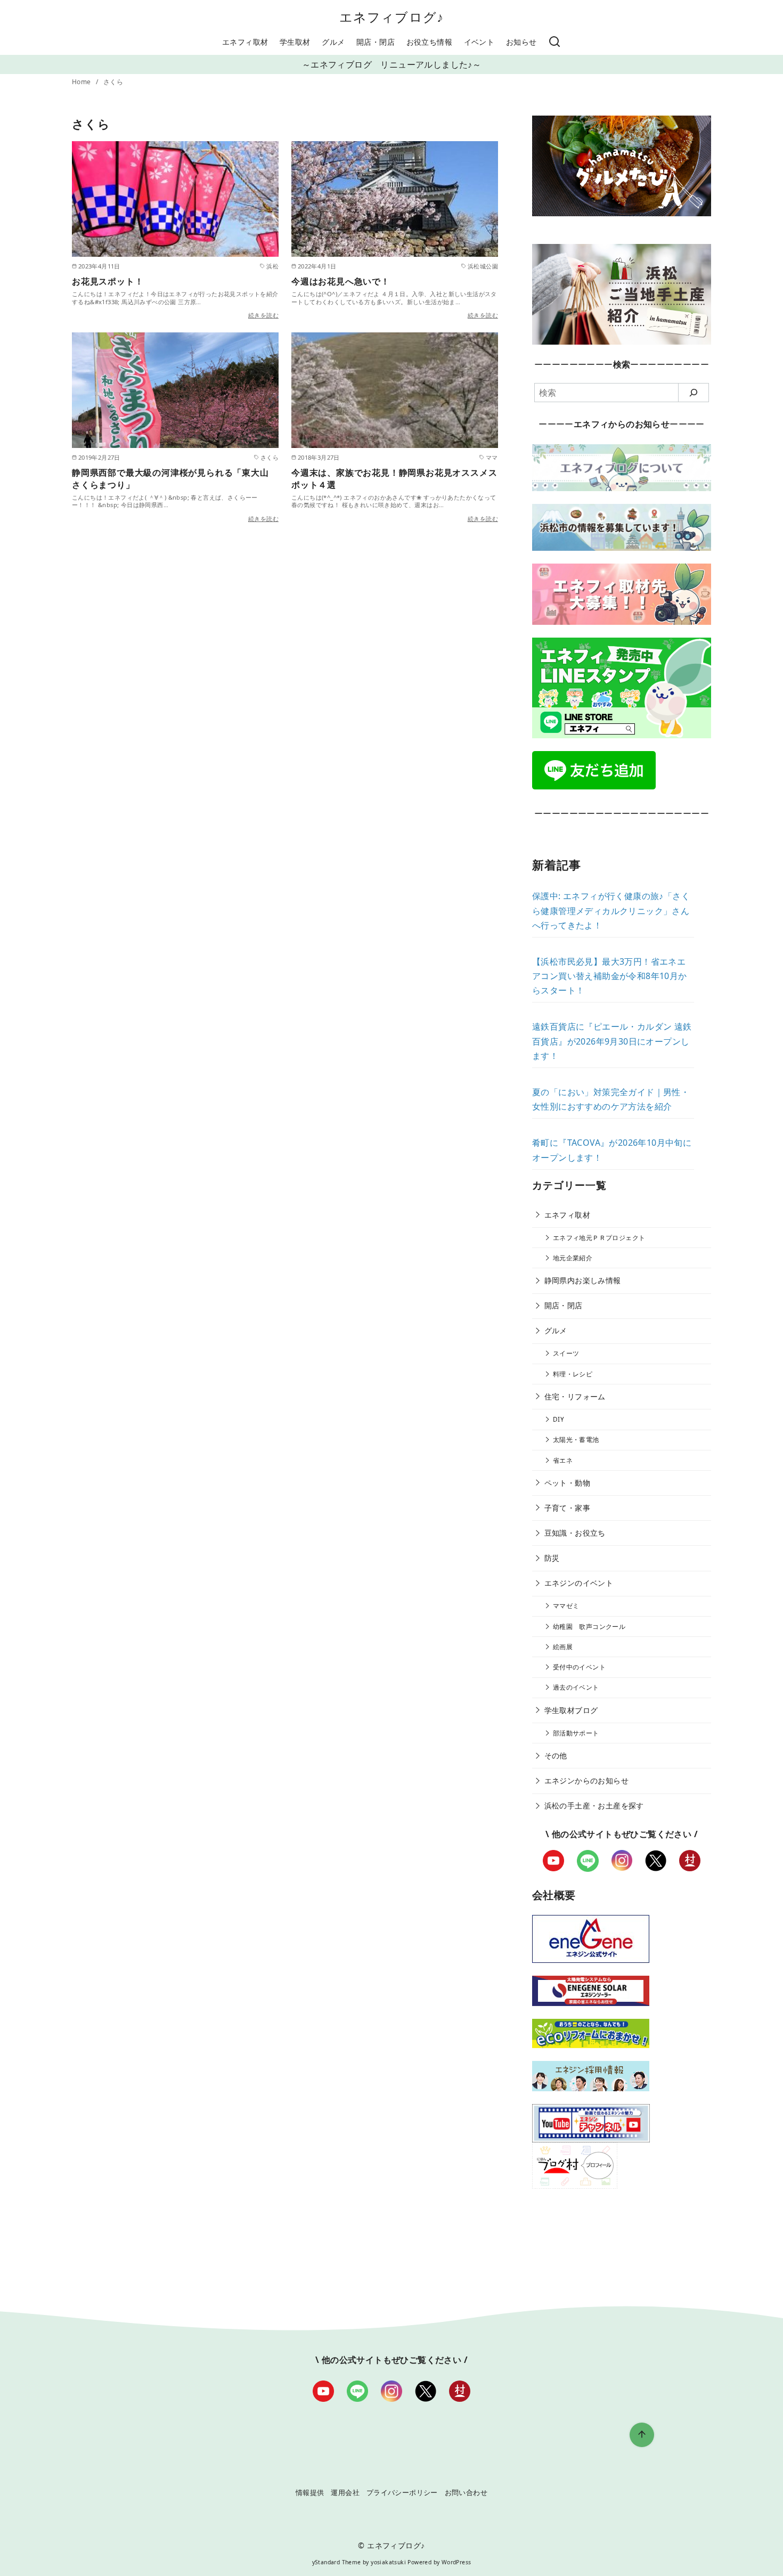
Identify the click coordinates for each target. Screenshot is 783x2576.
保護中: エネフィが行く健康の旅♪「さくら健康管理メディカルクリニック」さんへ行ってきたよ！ (611, 910)
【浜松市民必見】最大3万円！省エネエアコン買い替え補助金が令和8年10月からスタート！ (610, 976)
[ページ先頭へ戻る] (642, 2435)
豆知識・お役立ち (575, 1533)
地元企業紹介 (573, 1258)
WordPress (456, 2562)
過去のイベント (576, 1687)
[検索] (554, 42)
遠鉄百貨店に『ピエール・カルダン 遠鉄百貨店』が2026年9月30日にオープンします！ (612, 1041)
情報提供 (310, 2492)
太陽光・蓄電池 (576, 1440)
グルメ (333, 42)
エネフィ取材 (245, 42)
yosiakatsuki (388, 2562)
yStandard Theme (337, 2562)
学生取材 (295, 42)
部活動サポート (576, 1733)
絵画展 (563, 1647)
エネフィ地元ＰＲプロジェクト (599, 1238)
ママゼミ (566, 1606)
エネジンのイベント (579, 1583)
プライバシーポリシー (402, 2492)
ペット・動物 (567, 1483)
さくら (113, 82)
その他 (556, 1755)
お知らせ (521, 42)
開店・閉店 (376, 42)
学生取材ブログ (571, 1710)
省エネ (563, 1460)
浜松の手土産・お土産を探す (594, 1805)
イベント (479, 42)
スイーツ (566, 1353)
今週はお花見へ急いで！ (341, 281)
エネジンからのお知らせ (586, 1780)
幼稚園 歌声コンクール (589, 1627)
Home (82, 82)
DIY (558, 1419)
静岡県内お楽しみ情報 (583, 1280)
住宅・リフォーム (575, 1396)
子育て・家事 (567, 1508)
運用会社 (345, 2492)
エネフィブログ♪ (392, 17)
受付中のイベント (579, 1667)
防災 (552, 1558)
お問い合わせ (466, 2492)
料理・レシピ (573, 1374)
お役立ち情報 (429, 42)
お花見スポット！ (108, 281)
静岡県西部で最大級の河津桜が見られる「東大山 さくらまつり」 (170, 478)
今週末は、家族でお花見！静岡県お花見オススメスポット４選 (394, 478)
